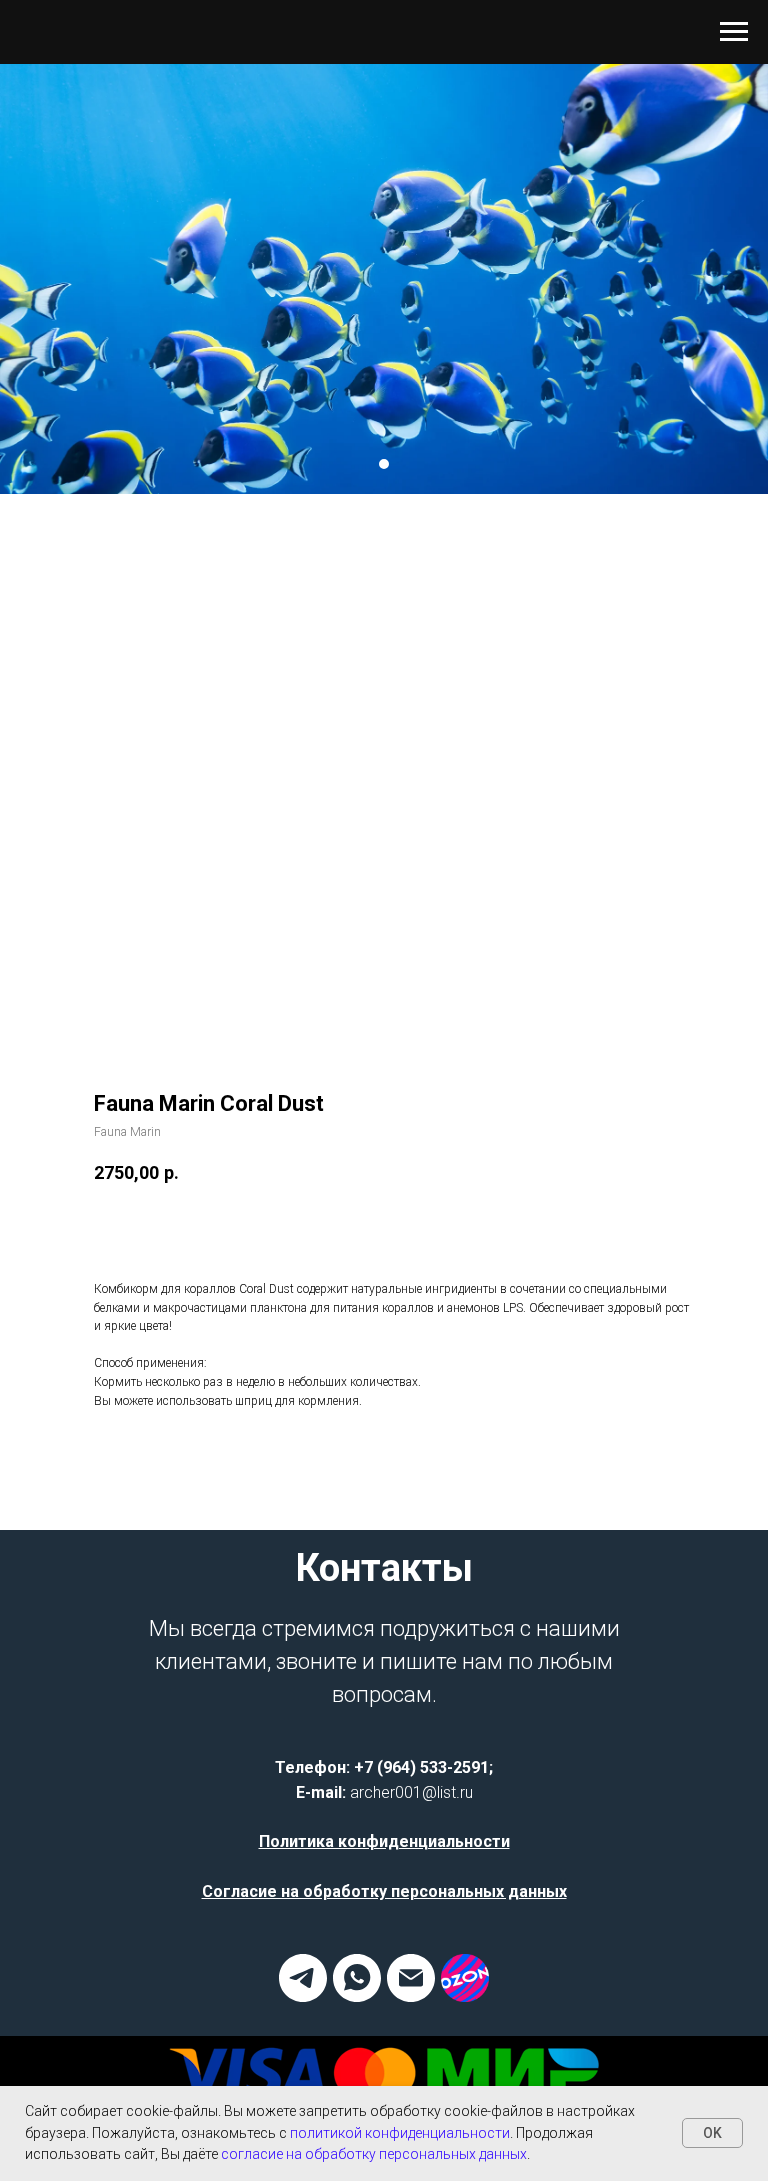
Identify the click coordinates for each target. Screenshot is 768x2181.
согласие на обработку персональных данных (374, 2154)
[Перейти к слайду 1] (384, 950)
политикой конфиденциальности (400, 2133)
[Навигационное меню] (734, 32)
